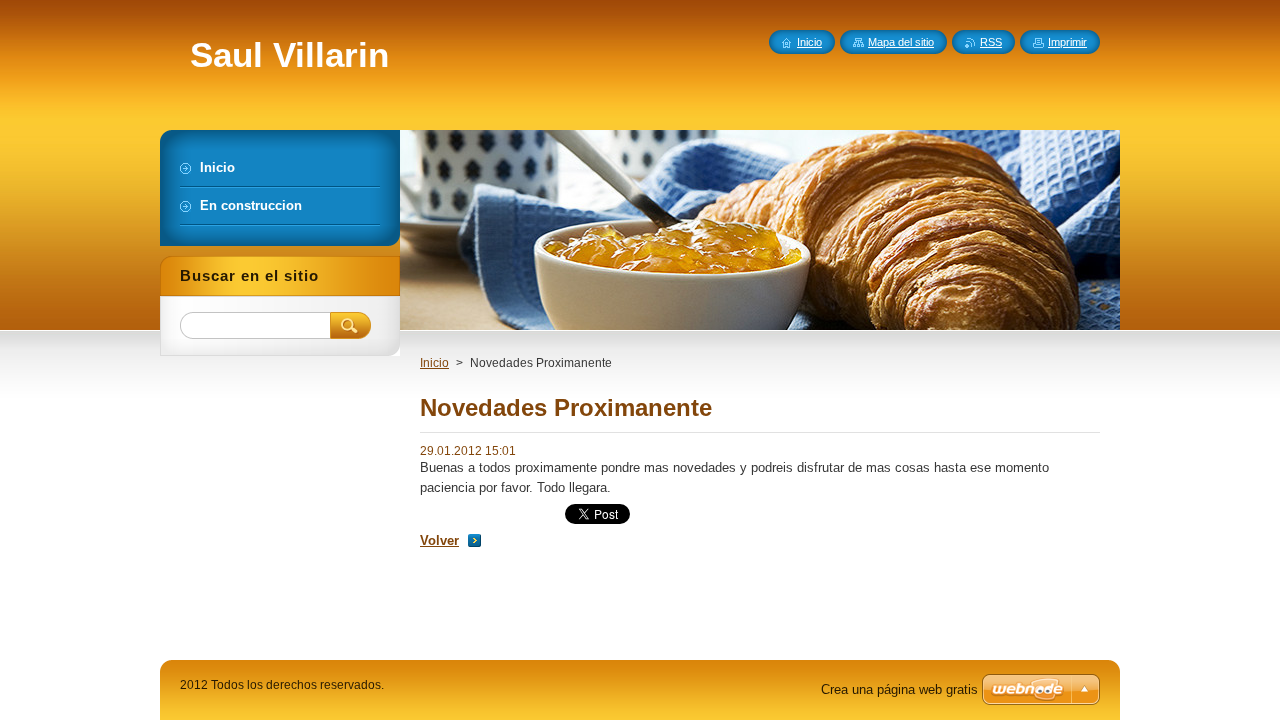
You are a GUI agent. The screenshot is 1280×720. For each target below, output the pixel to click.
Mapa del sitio (901, 42)
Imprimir (1067, 42)
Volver (439, 540)
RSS (991, 42)
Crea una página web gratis (899, 689)
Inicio (434, 363)
